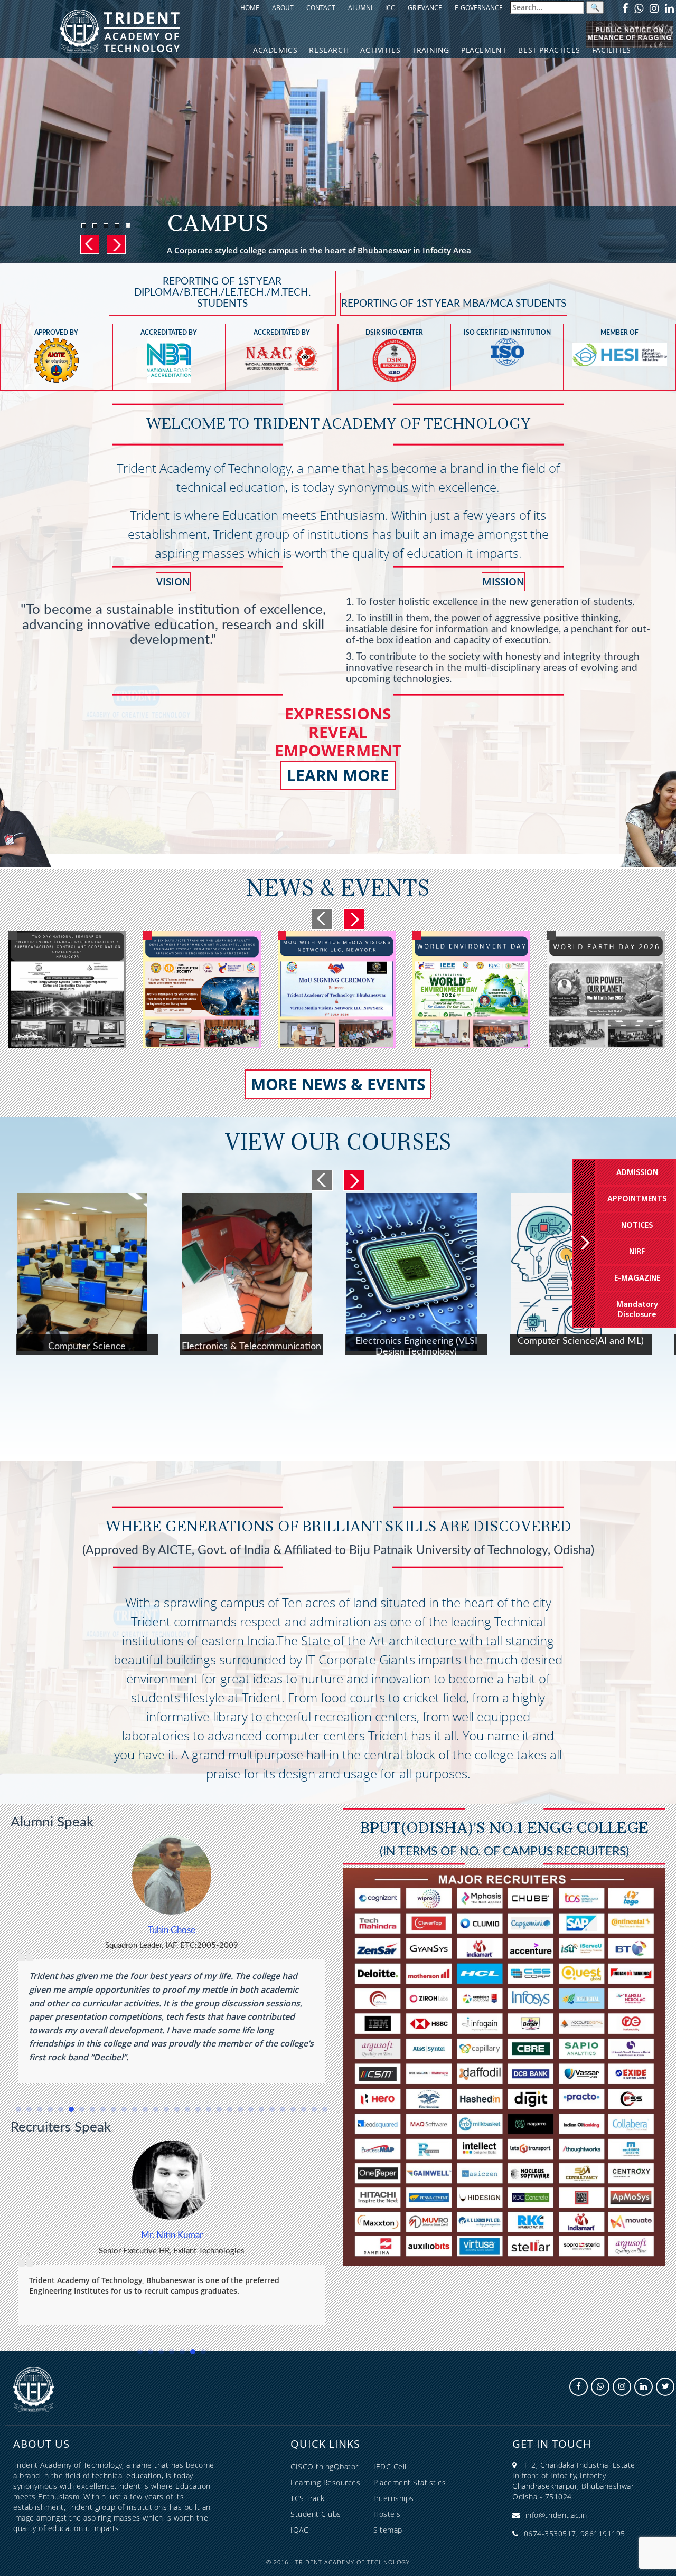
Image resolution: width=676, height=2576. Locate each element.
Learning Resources (325, 2482)
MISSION (503, 582)
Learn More (338, 775)
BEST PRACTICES (549, 50)
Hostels (387, 2514)
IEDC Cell (390, 2466)
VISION (173, 582)
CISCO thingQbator (325, 2466)
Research (329, 50)
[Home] (120, 30)
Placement (484, 50)
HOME (250, 8)
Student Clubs (316, 2514)
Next (115, 244)
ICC (390, 8)
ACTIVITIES (380, 50)
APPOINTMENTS (637, 1199)
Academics (275, 50)
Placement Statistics (410, 2482)
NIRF (637, 1252)
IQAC (299, 2530)
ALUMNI (360, 8)
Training (431, 50)
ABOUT (283, 8)
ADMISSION (637, 1173)
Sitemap (388, 2530)
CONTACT (321, 8)
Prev (322, 919)
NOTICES (637, 1226)
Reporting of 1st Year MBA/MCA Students (454, 304)
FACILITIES (612, 50)
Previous (89, 244)
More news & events (338, 1084)
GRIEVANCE (425, 8)
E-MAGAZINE (637, 1278)
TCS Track (308, 2498)
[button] (18, 2109)
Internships (394, 2498)
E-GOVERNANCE (479, 8)
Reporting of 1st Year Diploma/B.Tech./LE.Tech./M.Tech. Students (222, 293)
